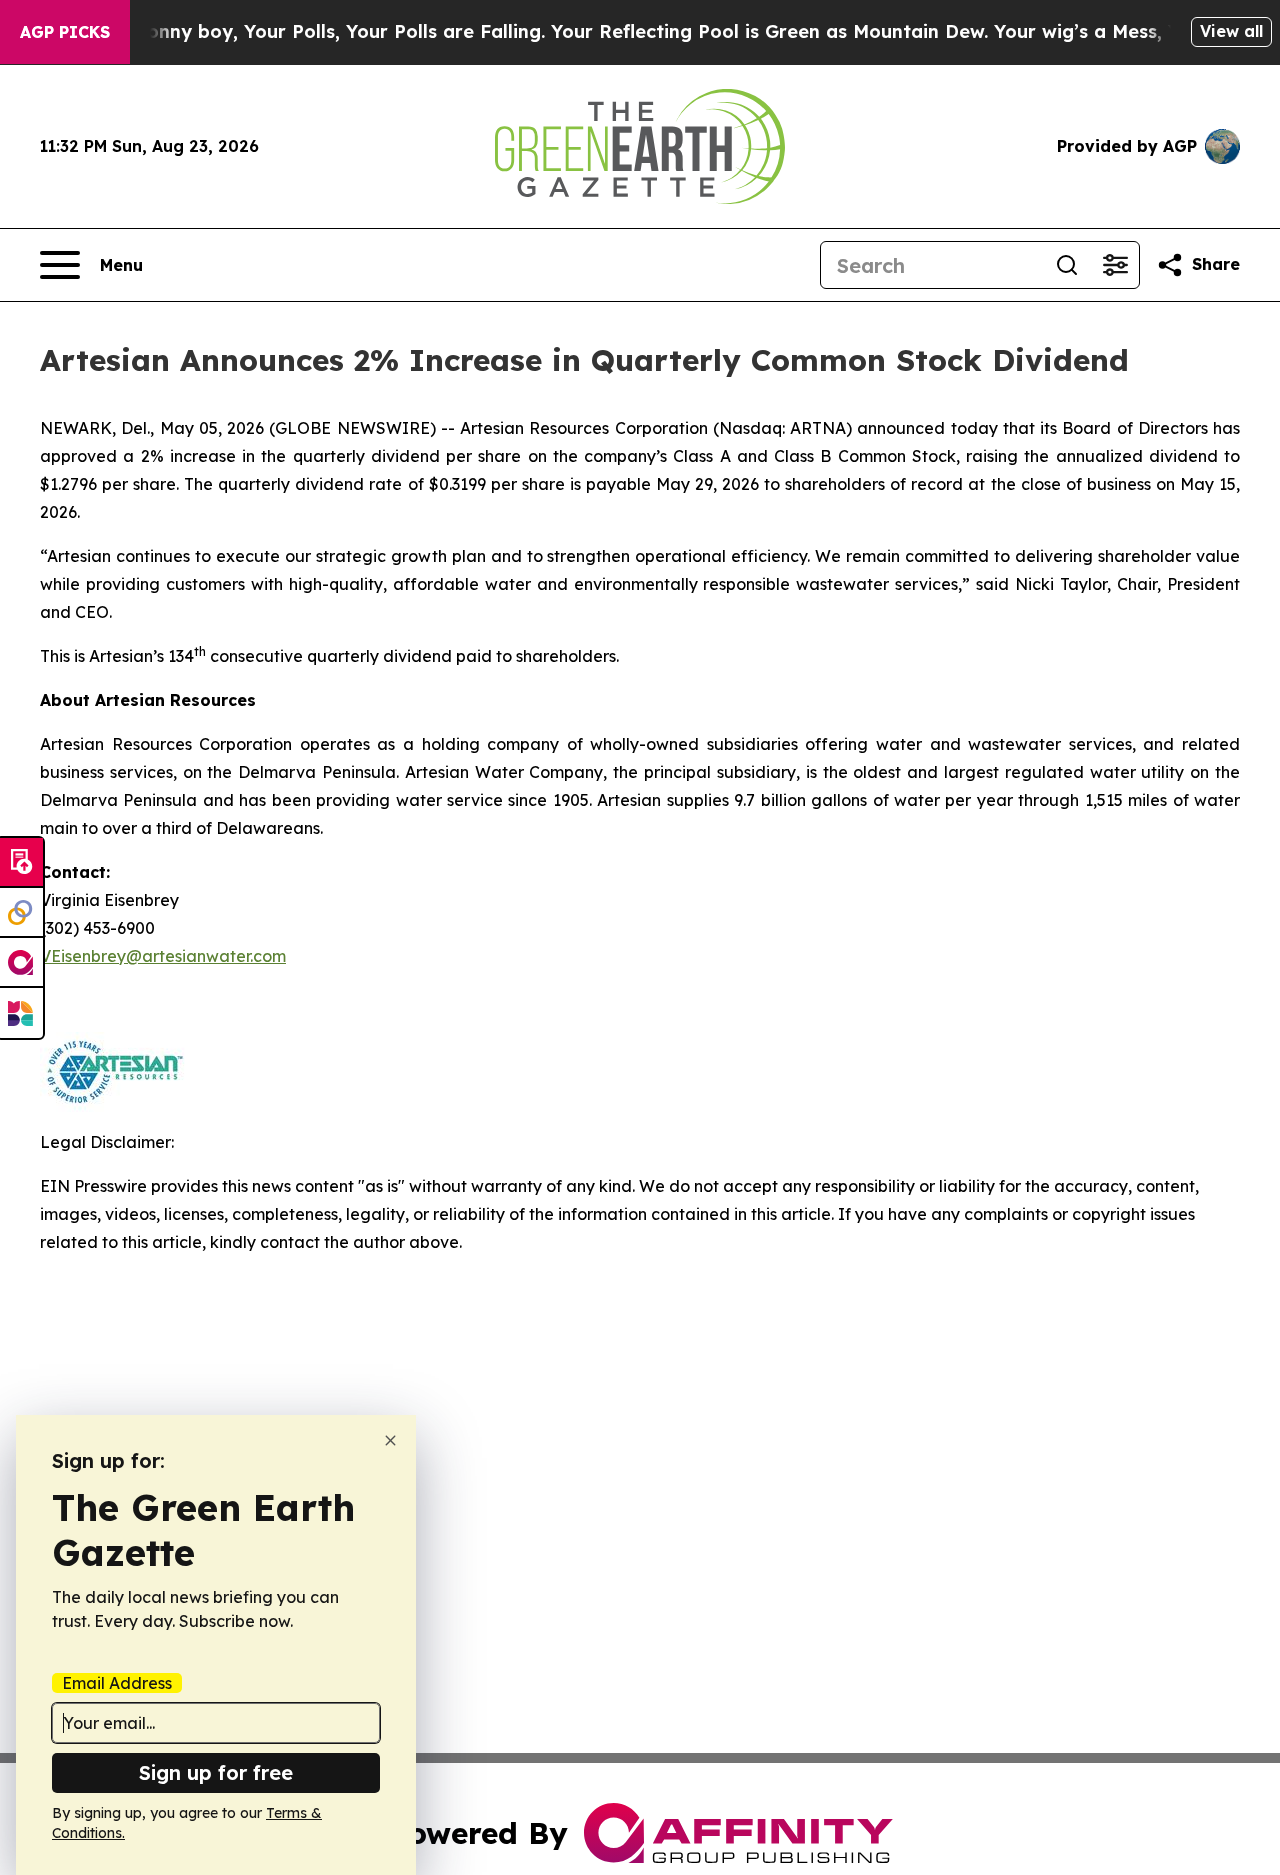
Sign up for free (216, 1772)
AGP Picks (65, 32)
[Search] (1067, 265)
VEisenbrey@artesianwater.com (163, 956)
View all (1231, 31)
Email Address (117, 1683)
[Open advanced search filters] (1115, 265)
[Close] (390, 1440)
